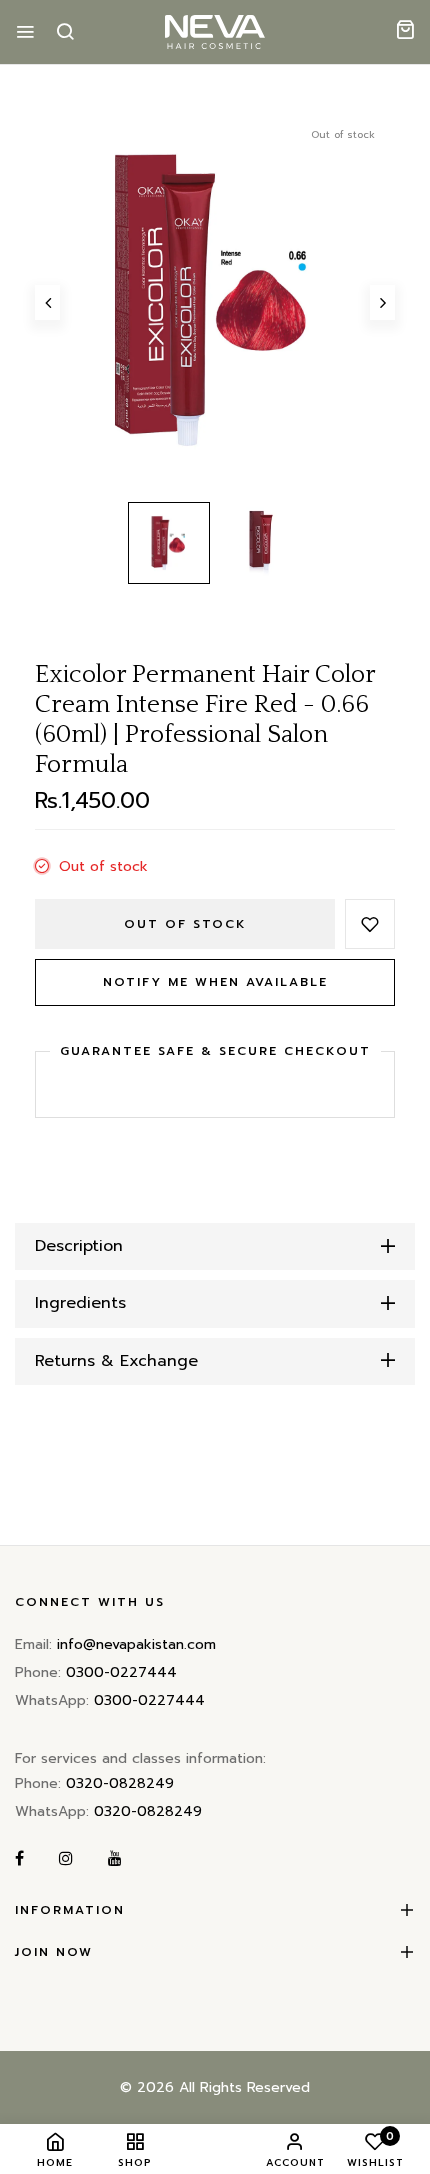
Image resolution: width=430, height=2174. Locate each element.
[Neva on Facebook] (19, 1859)
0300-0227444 (121, 1672)
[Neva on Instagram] (66, 1859)
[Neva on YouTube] (115, 1859)
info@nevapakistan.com (136, 1644)
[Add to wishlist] (370, 924)
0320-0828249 (120, 1783)
